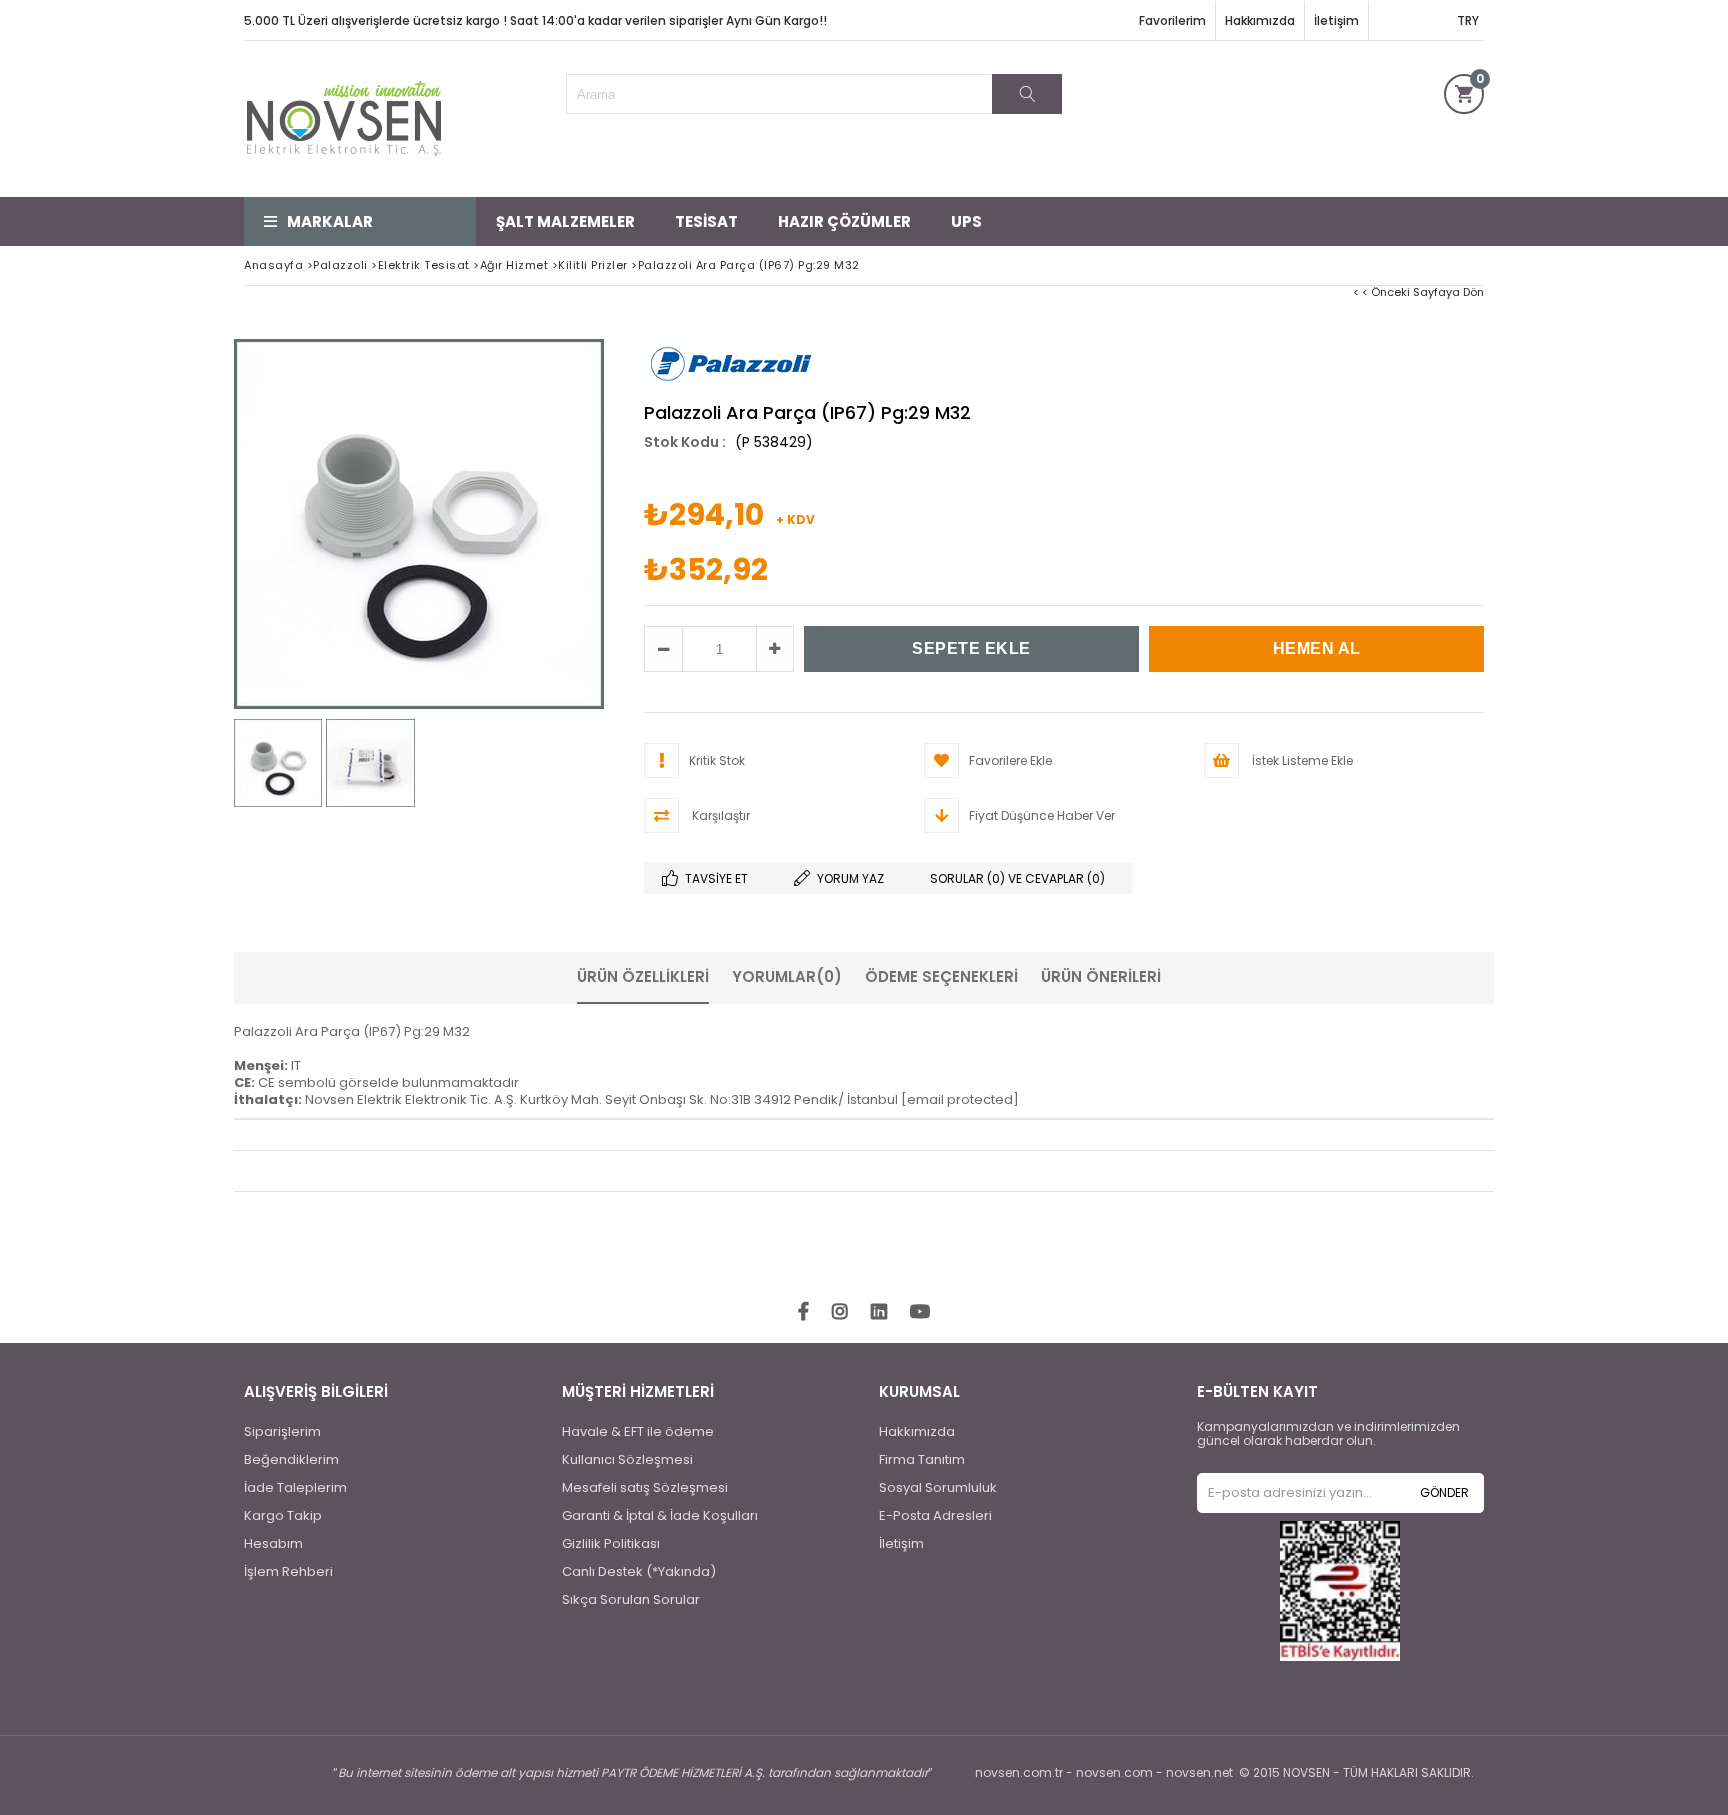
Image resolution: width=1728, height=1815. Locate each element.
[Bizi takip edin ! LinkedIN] (879, 1312)
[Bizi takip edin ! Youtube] (920, 1312)
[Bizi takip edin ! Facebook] (803, 1312)
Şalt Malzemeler (565, 221)
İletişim (1336, 20)
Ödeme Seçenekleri (941, 976)
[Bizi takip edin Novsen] (344, 119)
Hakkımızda (1260, 20)
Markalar (330, 221)
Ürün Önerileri (1101, 976)
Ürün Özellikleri (643, 976)
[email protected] (960, 1099)
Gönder (1444, 1492)
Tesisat (706, 221)
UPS (966, 221)
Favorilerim (1172, 20)
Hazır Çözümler (844, 221)
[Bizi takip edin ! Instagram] (840, 1312)
